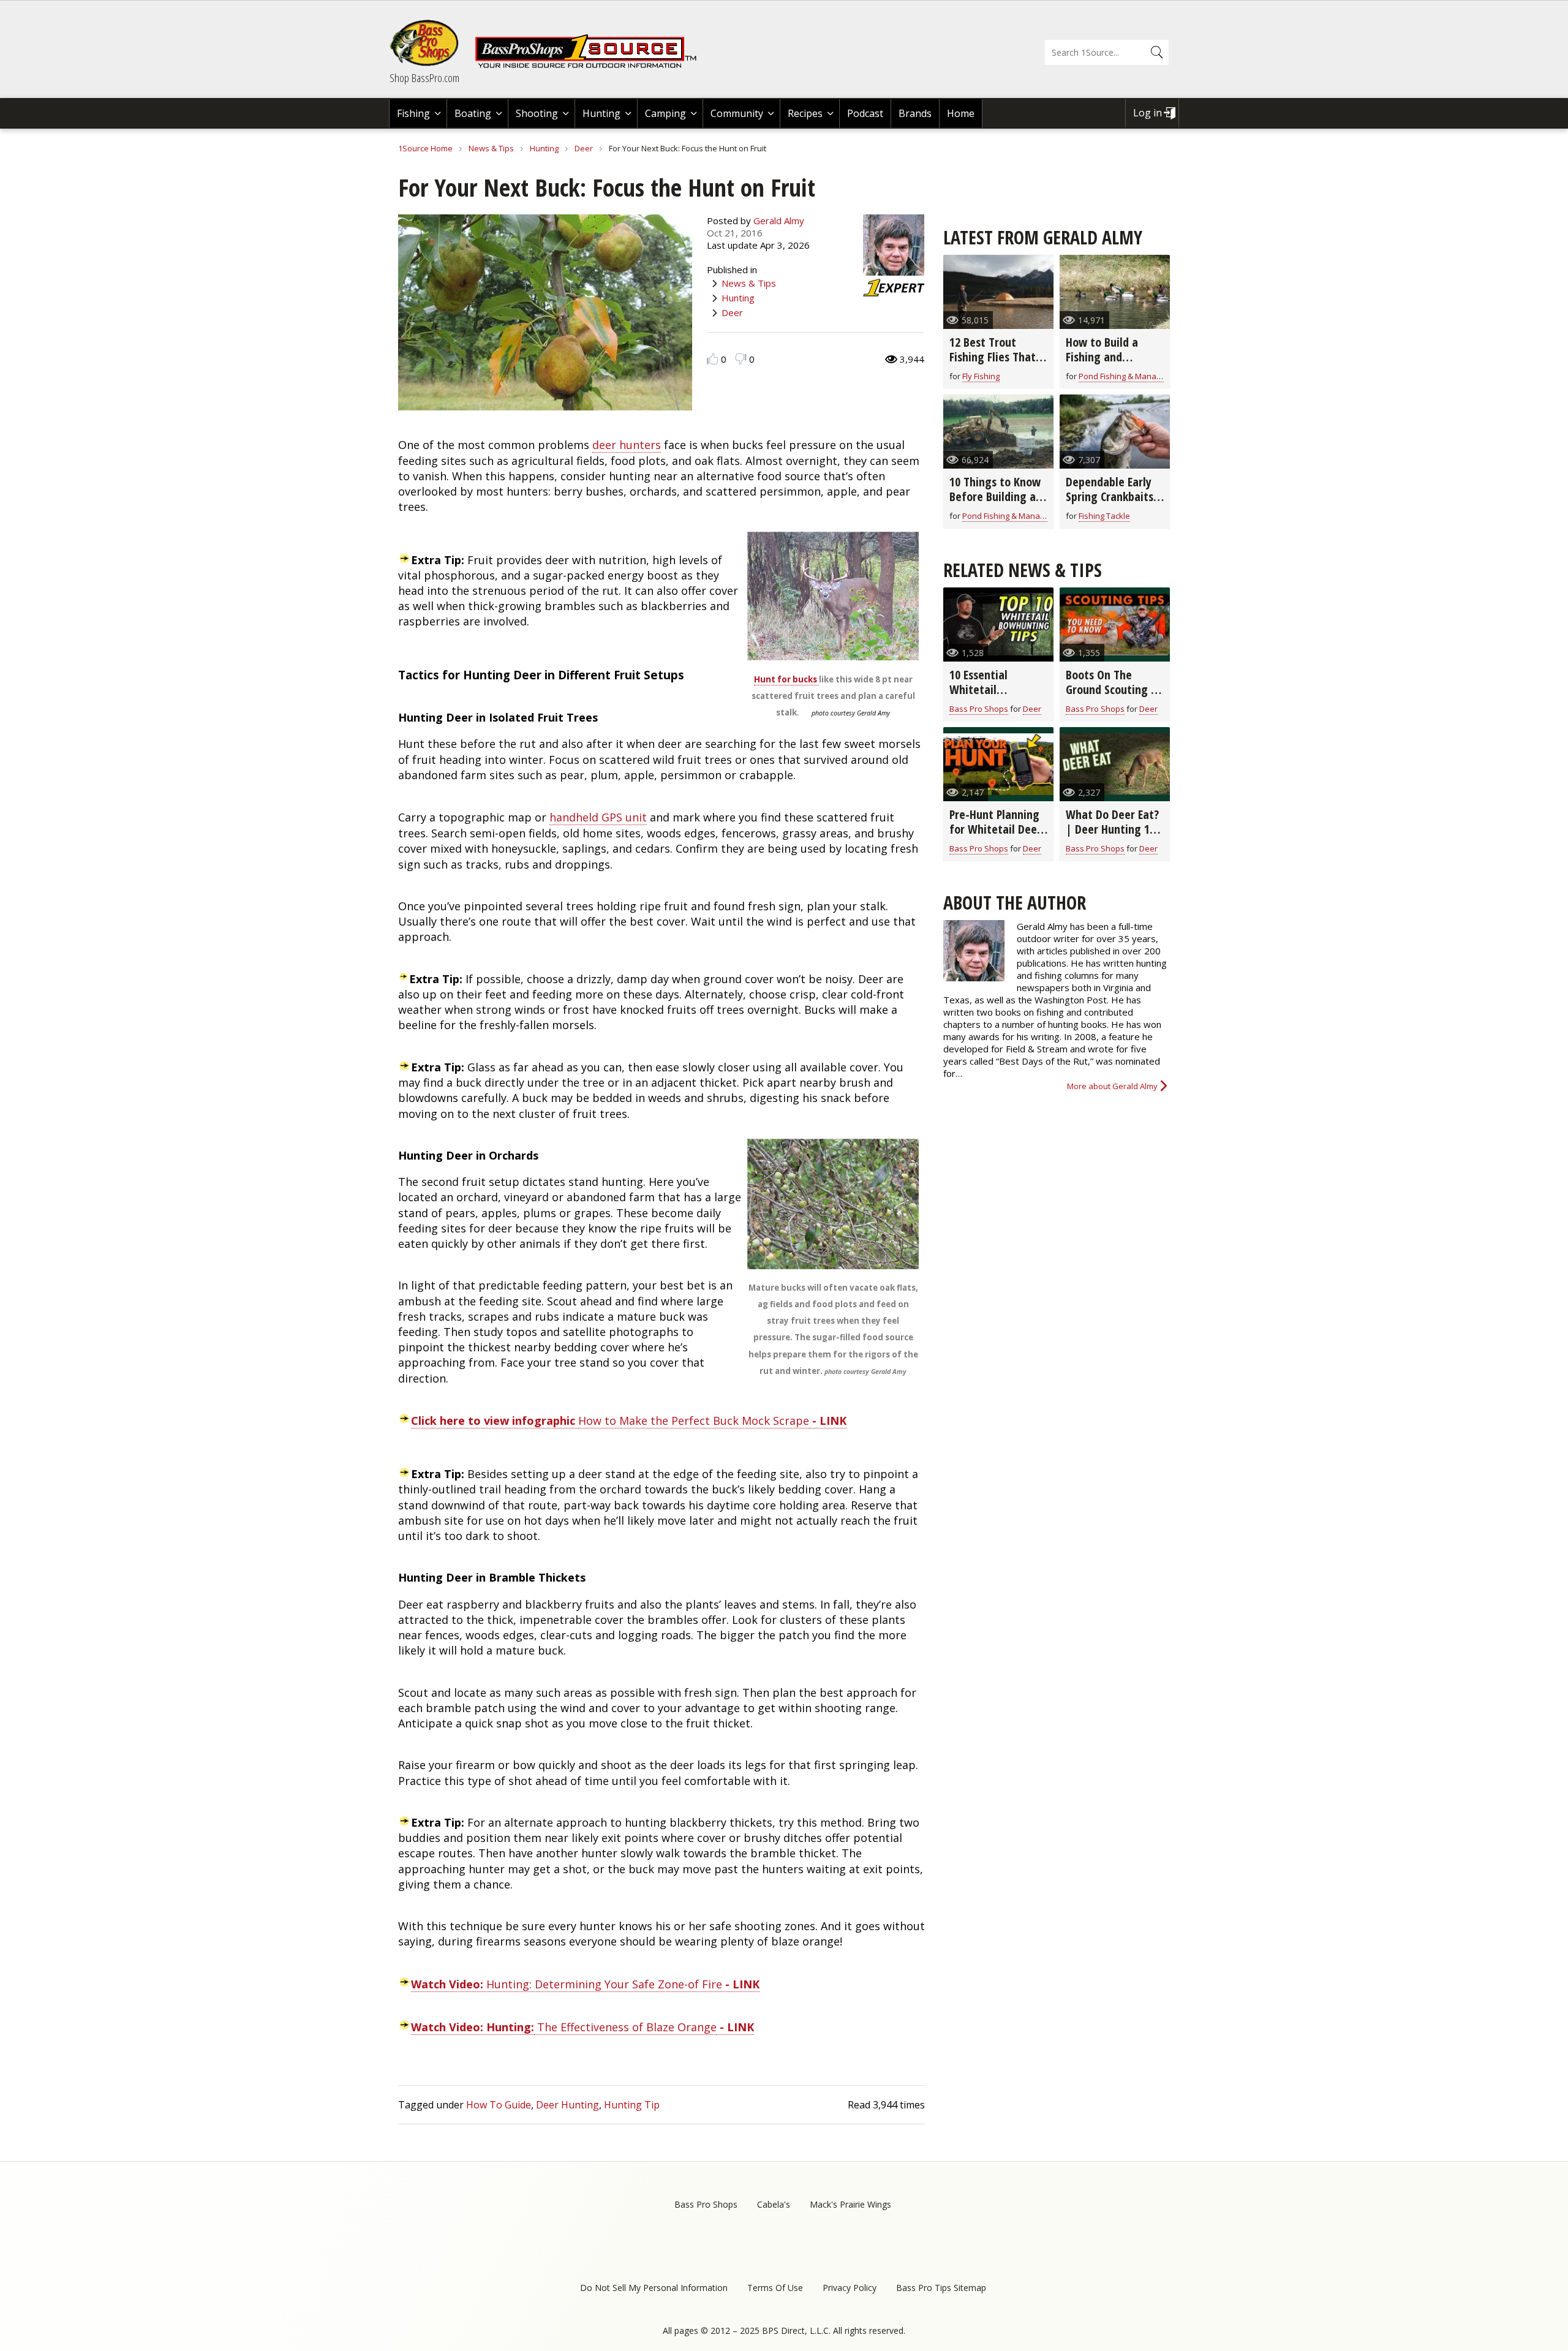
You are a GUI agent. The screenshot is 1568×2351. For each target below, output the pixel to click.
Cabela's (774, 2204)
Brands (915, 113)
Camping (665, 113)
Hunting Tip (632, 2105)
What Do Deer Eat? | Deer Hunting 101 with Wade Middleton (1113, 836)
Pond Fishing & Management (1132, 376)
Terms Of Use (775, 2288)
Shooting (537, 113)
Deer (584, 148)
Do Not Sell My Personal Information (654, 2288)
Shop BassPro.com (424, 78)
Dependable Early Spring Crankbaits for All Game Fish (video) (1110, 504)
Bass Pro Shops (979, 709)
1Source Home (425, 148)
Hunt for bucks (786, 679)
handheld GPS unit (598, 817)
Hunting (601, 113)
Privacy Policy (850, 2288)
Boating (473, 113)
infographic (495, 1421)
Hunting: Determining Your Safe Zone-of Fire (585, 1984)
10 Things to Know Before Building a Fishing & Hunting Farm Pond (995, 504)
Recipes (805, 113)
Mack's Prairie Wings (850, 2204)
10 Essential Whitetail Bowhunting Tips (991, 689)
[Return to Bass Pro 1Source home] (591, 66)
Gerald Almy (779, 221)
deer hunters (627, 445)
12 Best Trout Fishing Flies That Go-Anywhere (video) (993, 364)
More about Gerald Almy (1112, 1086)
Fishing (413, 113)
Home (961, 113)
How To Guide (499, 2105)
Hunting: (473, 2027)
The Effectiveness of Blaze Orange (625, 2027)
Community (737, 113)
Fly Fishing (981, 376)
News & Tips (491, 148)
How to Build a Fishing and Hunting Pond (1102, 357)
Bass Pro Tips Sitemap (941, 2288)
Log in (1148, 113)
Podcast (865, 113)
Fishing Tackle (1104, 516)
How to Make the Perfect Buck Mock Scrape (694, 1421)
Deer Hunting (567, 2105)
